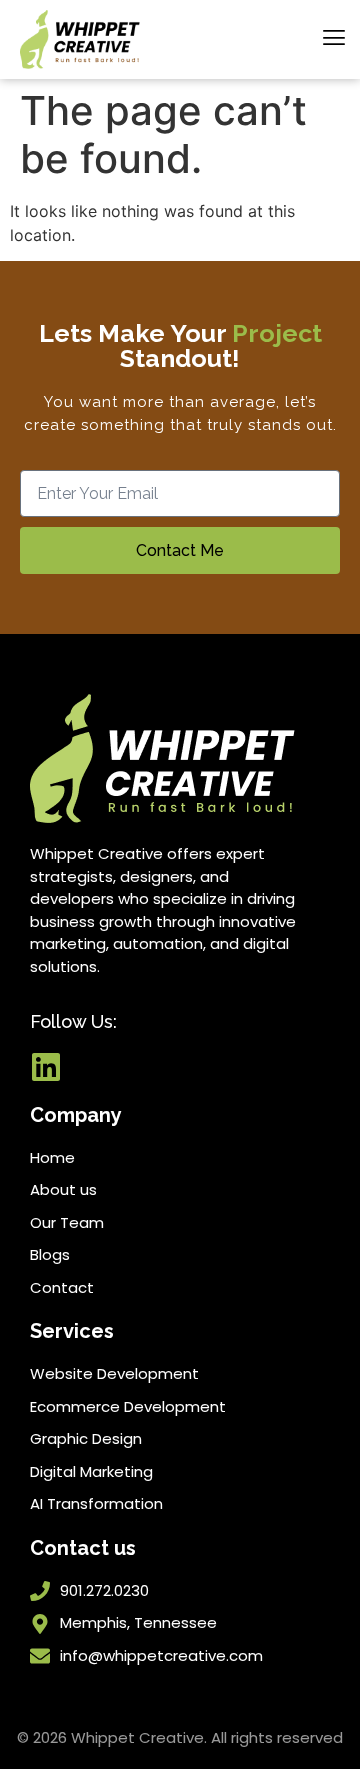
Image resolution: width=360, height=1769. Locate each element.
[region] (180, 1598)
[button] (333, 39)
